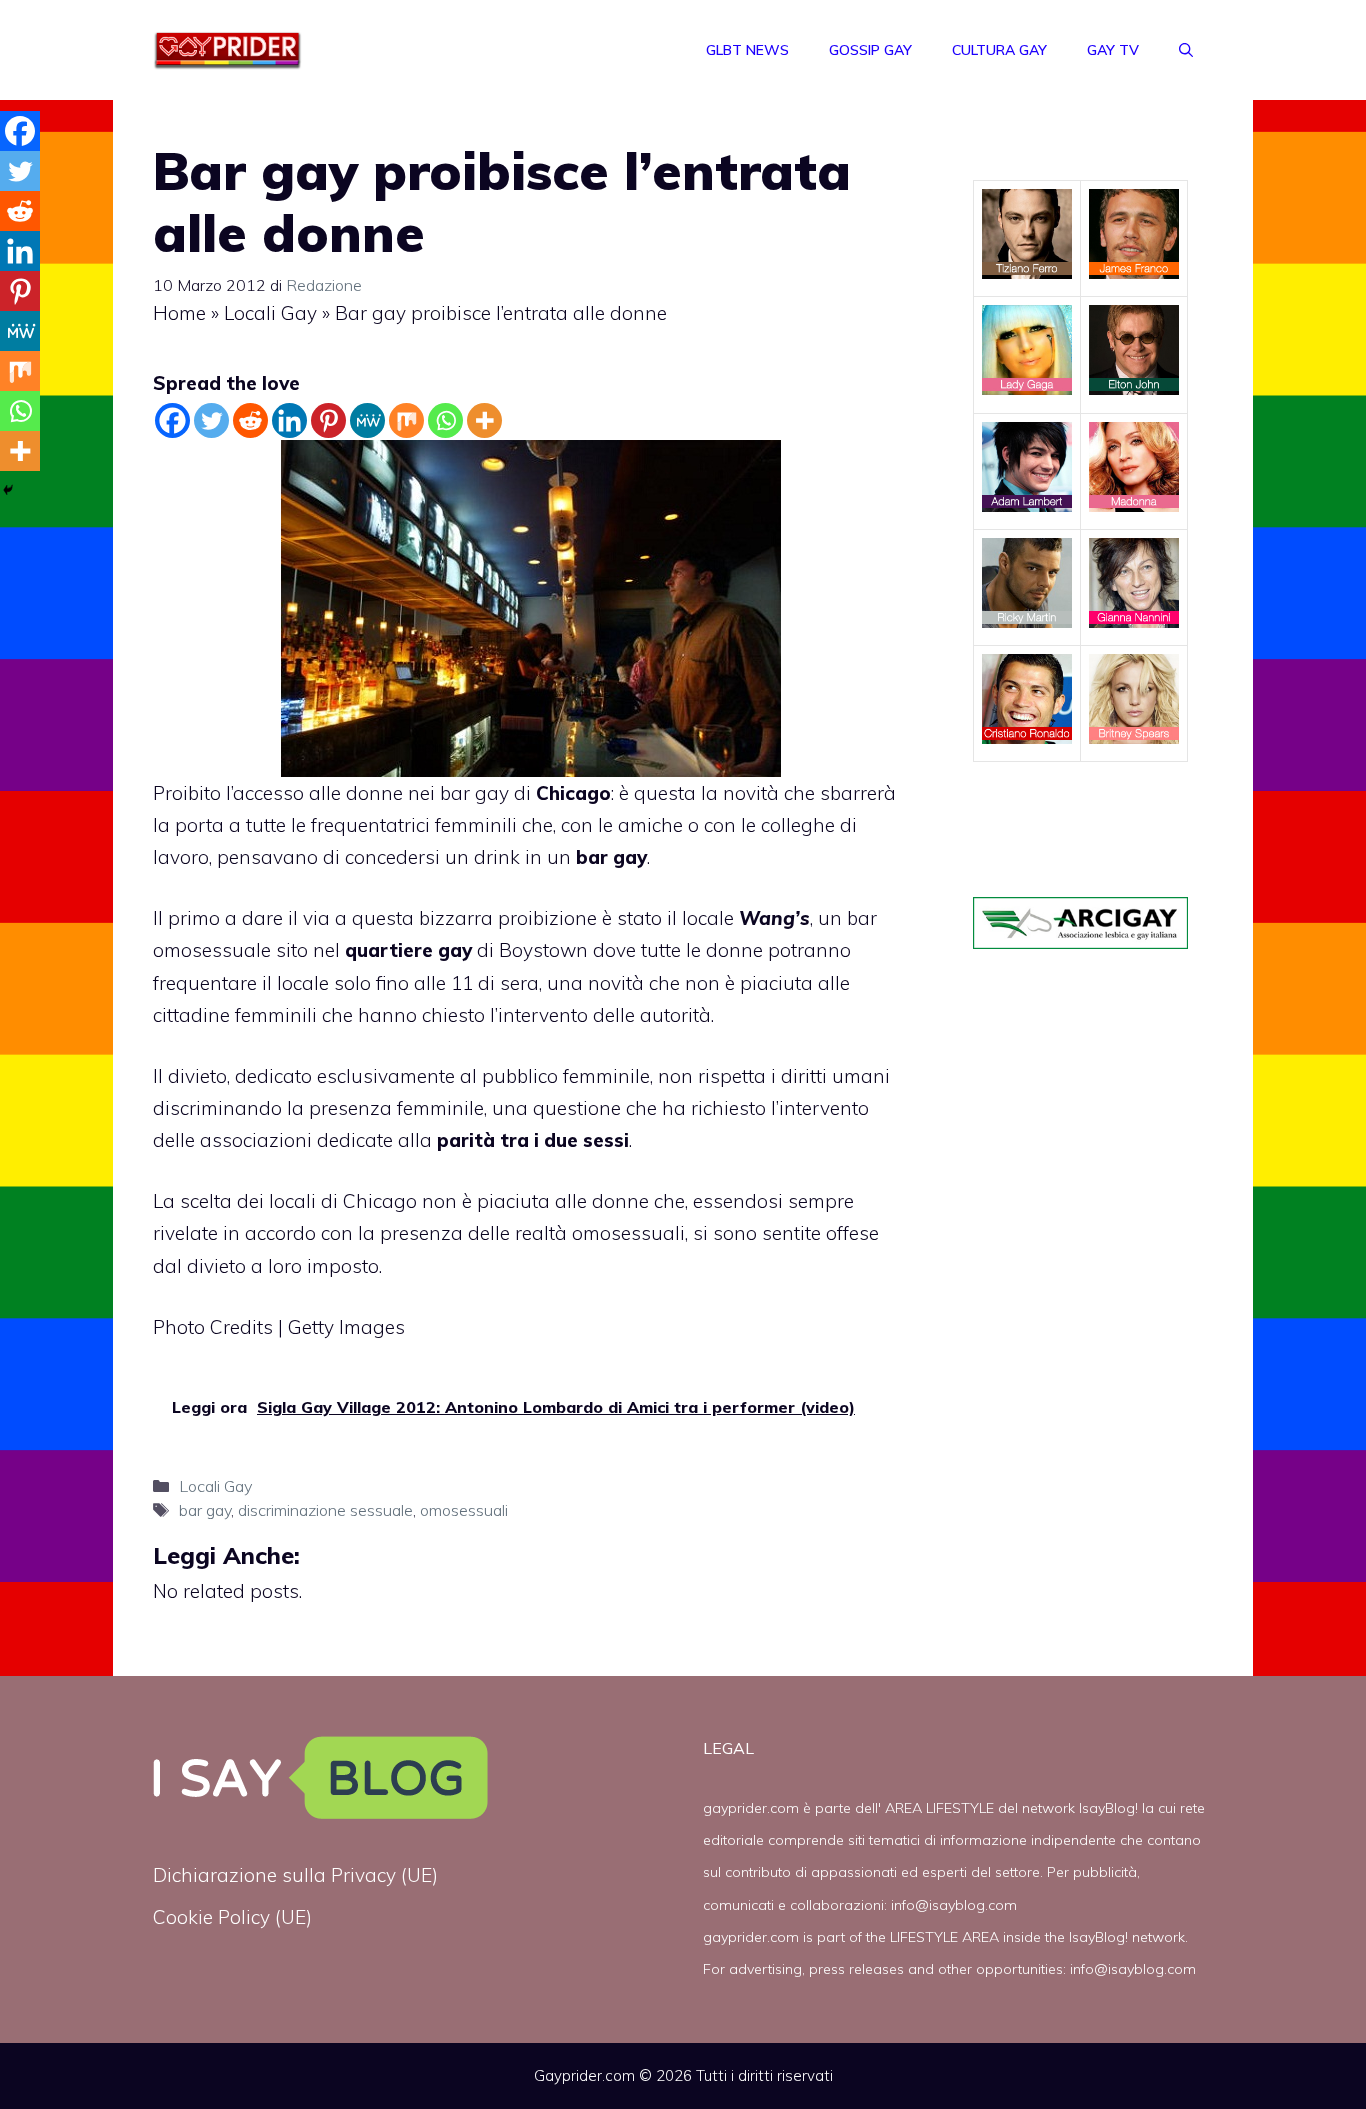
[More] (484, 420)
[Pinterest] (328, 420)
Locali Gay (270, 313)
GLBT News (747, 50)
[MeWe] (367, 420)
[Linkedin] (289, 420)
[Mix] (406, 420)
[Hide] (8, 490)
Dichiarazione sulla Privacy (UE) (295, 1875)
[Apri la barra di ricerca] (1186, 50)
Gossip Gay (870, 50)
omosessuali (464, 1510)
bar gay (205, 1510)
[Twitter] (211, 420)
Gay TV (1113, 50)
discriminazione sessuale (325, 1510)
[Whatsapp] (445, 420)
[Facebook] (172, 420)
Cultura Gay (999, 50)
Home (179, 313)
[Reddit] (250, 420)
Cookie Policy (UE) (232, 1917)
